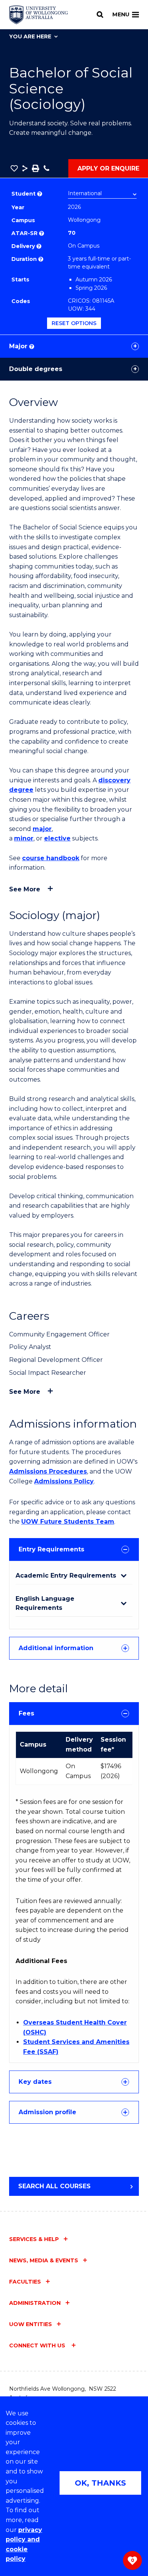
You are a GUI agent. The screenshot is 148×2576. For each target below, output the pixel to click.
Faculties (25, 2282)
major (42, 829)
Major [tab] (21, 346)
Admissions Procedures (48, 1471)
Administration (35, 2303)
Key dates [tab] (35, 2082)
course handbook (51, 858)
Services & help (34, 2239)
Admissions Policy (64, 1481)
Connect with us (38, 2345)
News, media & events (44, 2260)
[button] (14, 168)
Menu (121, 14)
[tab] (74, 1549)
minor (24, 838)
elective (57, 838)
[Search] (100, 14)
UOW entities (31, 2324)
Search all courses (54, 2186)
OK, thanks (100, 2483)
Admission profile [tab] (47, 2112)
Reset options (74, 323)
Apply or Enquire (108, 168)
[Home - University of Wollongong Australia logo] (39, 15)
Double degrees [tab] (36, 369)
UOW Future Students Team (68, 1522)
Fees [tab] (26, 1713)
